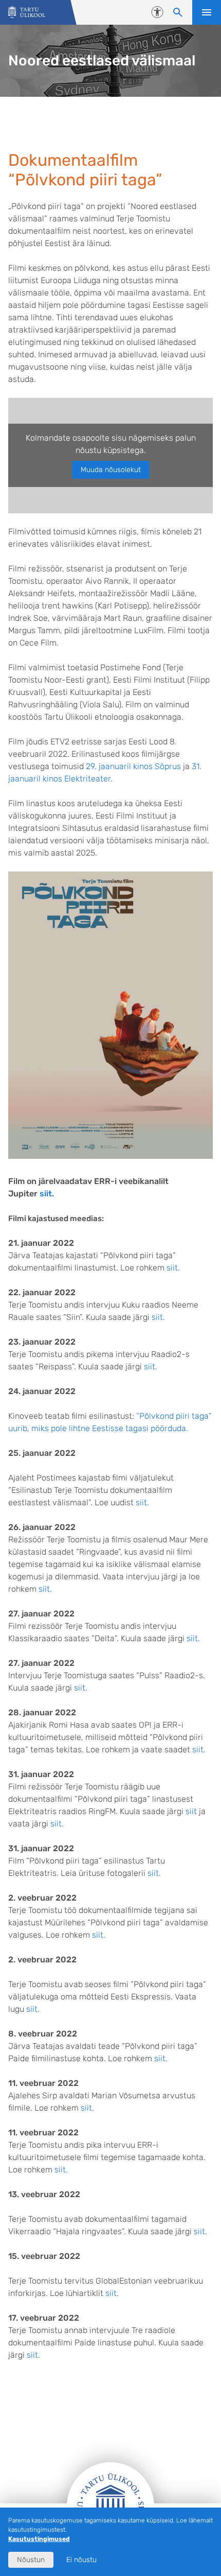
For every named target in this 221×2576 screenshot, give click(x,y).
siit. (47, 1194)
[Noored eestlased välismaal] (27, 13)
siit (191, 1811)
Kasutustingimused (39, 2539)
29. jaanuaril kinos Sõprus (133, 766)
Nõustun (31, 2560)
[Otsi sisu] (178, 12)
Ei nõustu (81, 2560)
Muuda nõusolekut (111, 470)
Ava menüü (207, 12)
